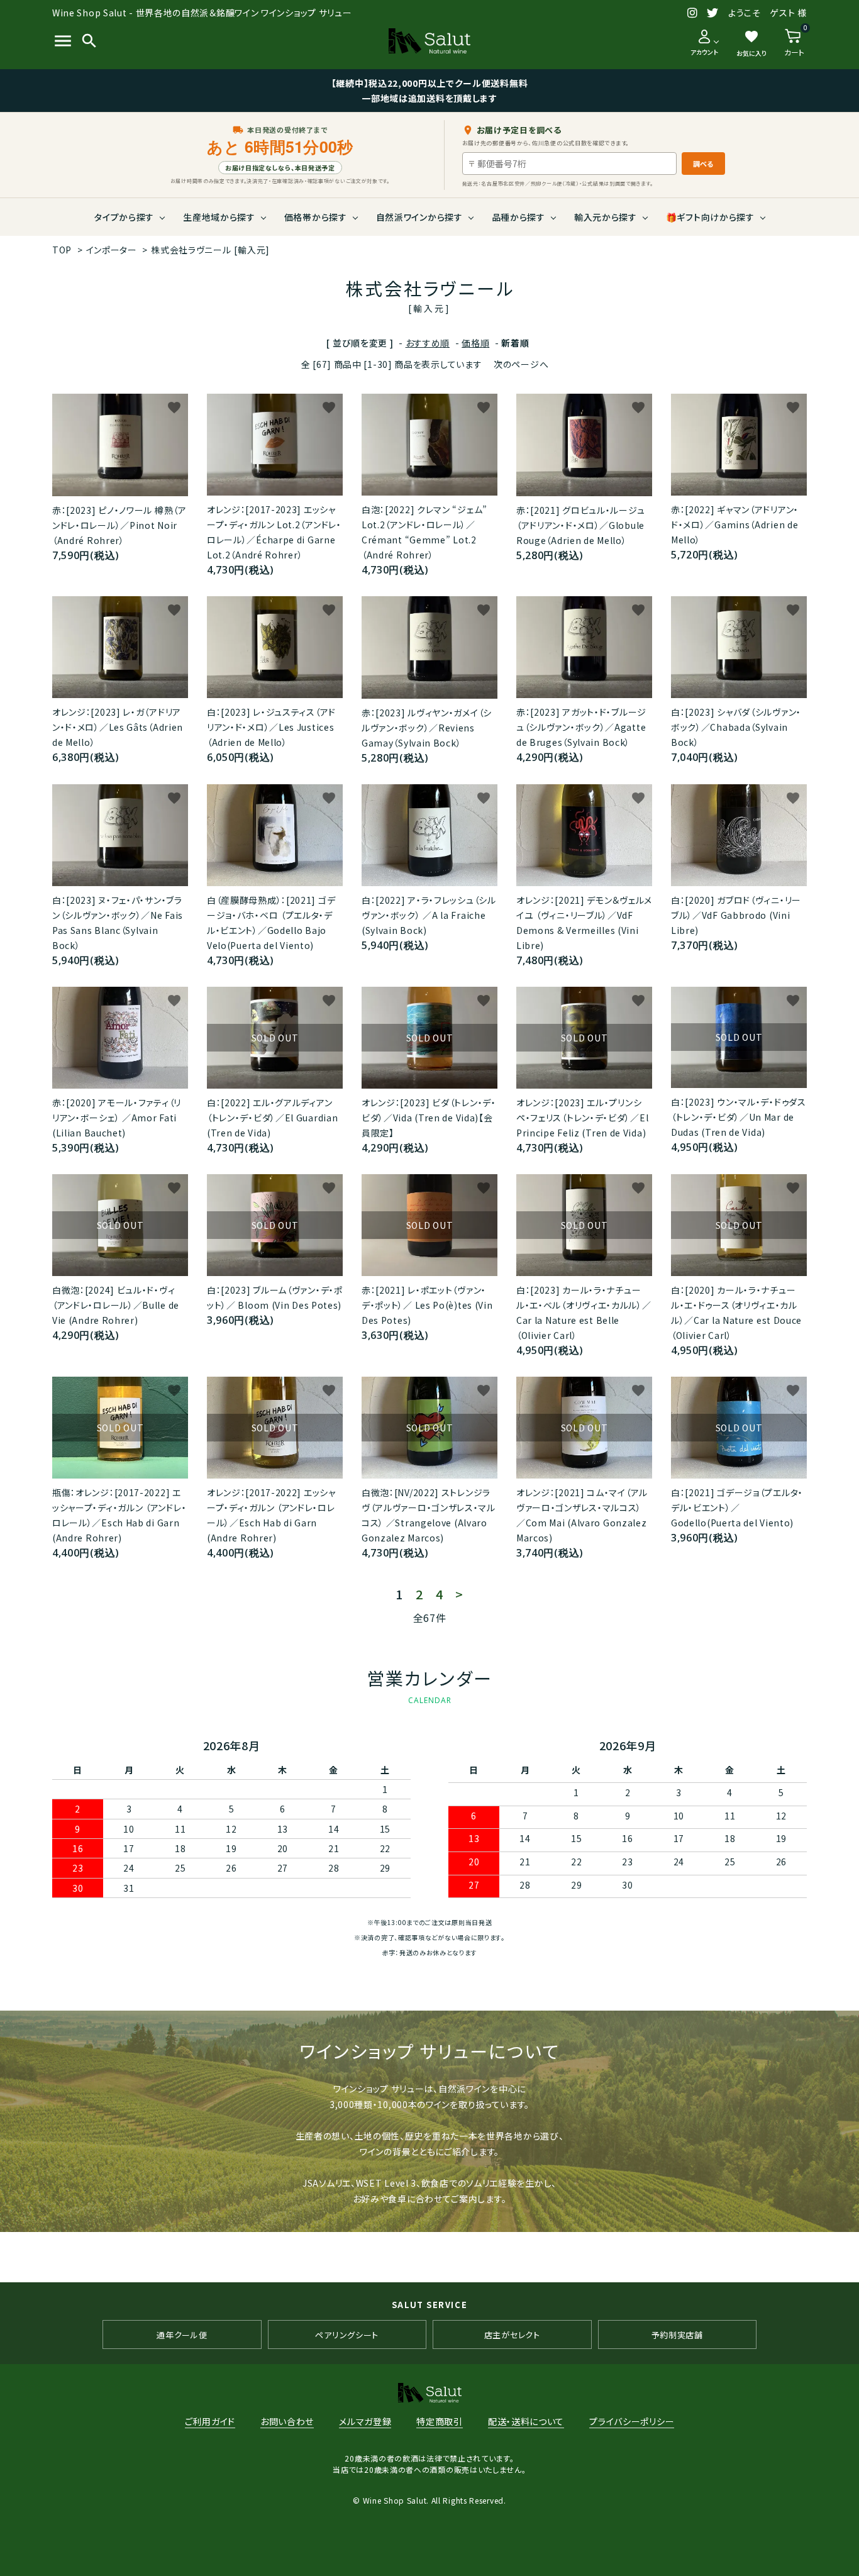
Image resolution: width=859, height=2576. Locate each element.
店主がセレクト (512, 2335)
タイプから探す (124, 217)
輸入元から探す (606, 217)
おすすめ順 (428, 343)
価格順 (475, 343)
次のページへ (521, 364)
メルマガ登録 (365, 2421)
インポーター (112, 250)
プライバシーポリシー (632, 2421)
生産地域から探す (219, 217)
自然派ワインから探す (419, 217)
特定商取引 (440, 2421)
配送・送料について (526, 2421)
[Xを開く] (713, 13)
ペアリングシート (347, 2335)
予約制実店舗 (677, 2335)
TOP (62, 250)
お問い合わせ (287, 2421)
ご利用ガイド (210, 2421)
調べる (703, 164)
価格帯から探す (316, 217)
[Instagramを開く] (693, 13)
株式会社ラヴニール (210, 250)
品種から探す (518, 217)
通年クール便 (182, 2335)
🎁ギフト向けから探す (710, 217)
